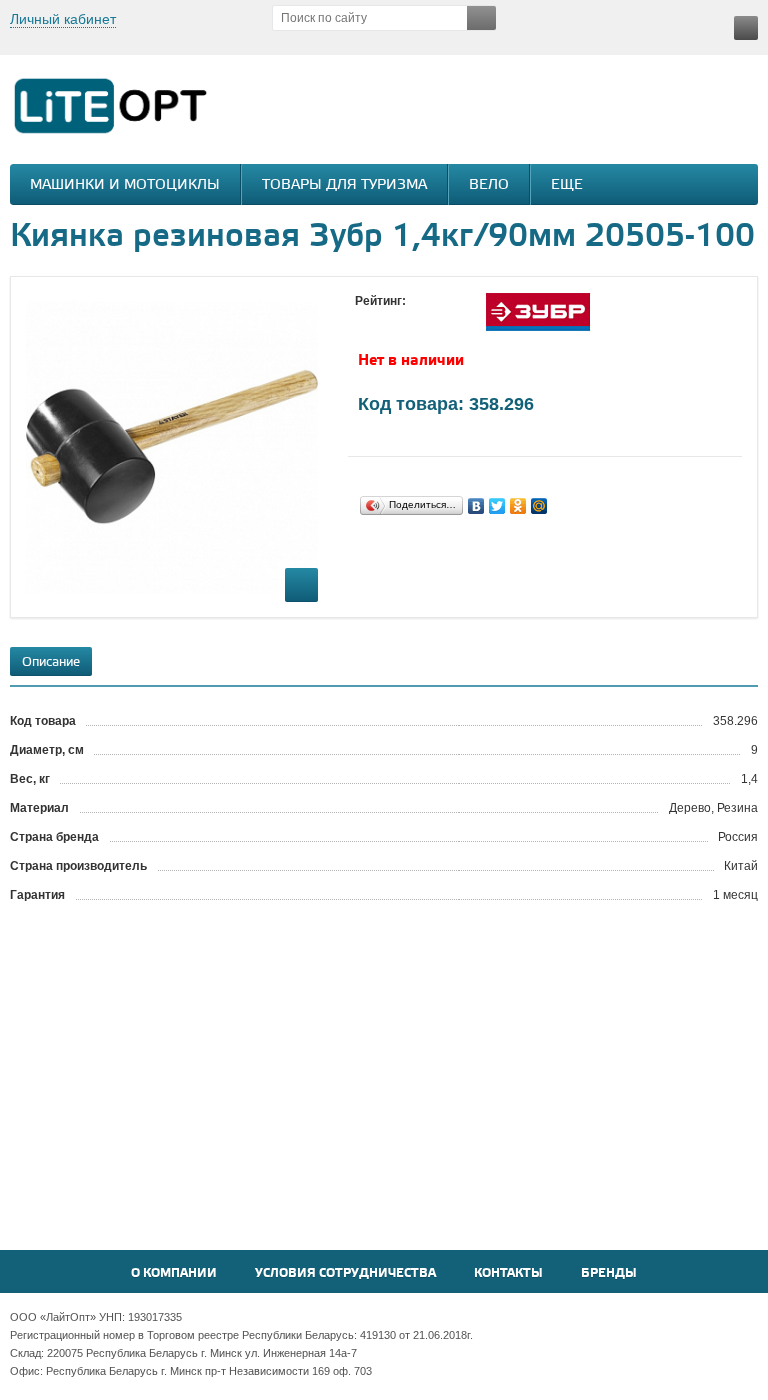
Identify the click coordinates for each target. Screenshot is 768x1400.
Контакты (508, 1273)
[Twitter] (497, 506)
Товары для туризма (344, 185)
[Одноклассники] (518, 506)
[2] (385, 320)
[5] (445, 320)
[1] (365, 320)
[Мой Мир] (539, 506)
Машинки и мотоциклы (125, 185)
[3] (405, 320)
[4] (425, 320)
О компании (174, 1273)
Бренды (609, 1273)
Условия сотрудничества (345, 1273)
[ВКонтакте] (476, 506)
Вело (489, 185)
